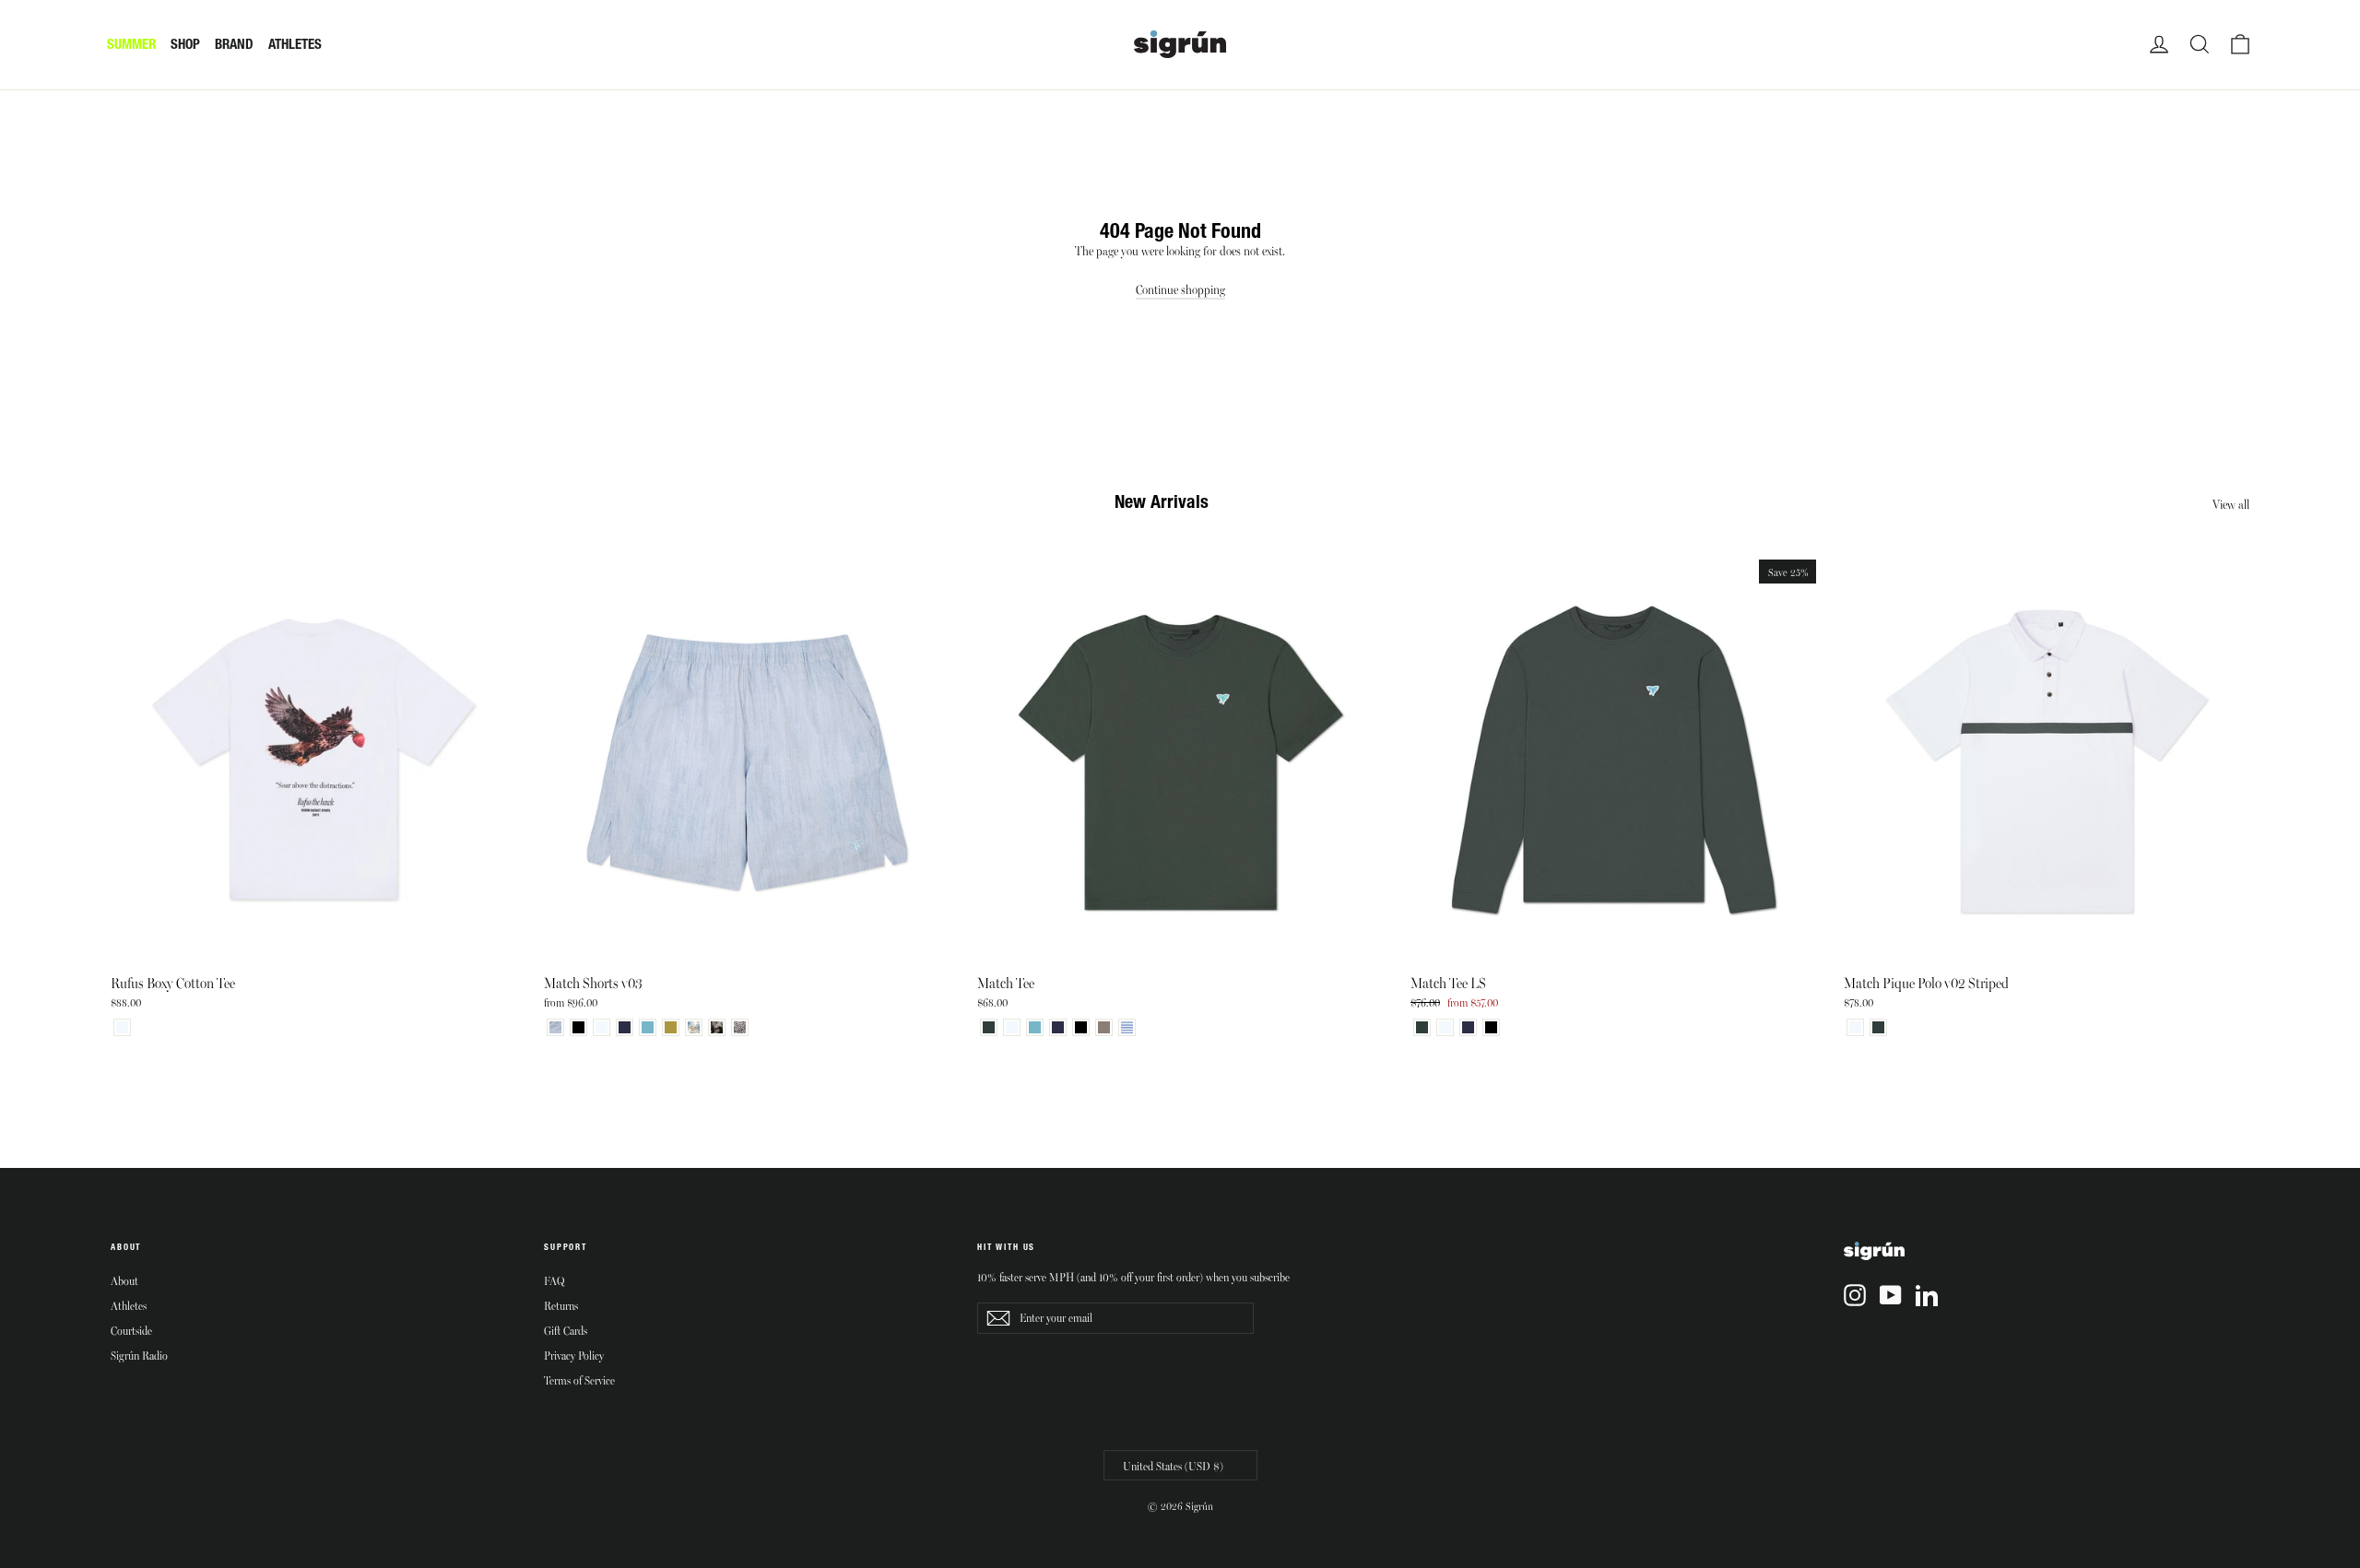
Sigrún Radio (139, 1355)
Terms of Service (579, 1380)
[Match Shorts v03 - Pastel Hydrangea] (694, 1027)
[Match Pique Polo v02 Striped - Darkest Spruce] (1878, 1027)
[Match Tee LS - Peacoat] (1468, 1027)
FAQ (554, 1280)
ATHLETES (295, 44)
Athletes (129, 1305)
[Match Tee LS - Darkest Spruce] (1422, 1027)
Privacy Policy (574, 1355)
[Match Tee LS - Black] (1491, 1027)
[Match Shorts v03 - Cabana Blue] (648, 1027)
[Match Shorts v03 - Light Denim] (555, 1027)
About (124, 1280)
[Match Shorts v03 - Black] (578, 1027)
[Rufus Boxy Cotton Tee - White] (122, 1027)
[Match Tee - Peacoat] (1058, 1027)
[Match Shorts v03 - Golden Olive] (671, 1027)
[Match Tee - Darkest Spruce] (989, 1027)
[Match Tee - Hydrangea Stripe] (1127, 1027)
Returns (561, 1305)
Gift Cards (566, 1330)
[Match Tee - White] (1012, 1027)
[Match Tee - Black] (1081, 1027)
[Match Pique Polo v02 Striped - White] (1855, 1027)
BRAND (234, 44)
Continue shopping (1180, 289)
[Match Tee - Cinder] (1104, 1027)
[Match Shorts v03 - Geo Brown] (740, 1027)
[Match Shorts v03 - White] (602, 1027)
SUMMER (131, 44)
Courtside (131, 1330)
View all (2231, 504)
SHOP (185, 44)
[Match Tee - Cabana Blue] (1035, 1027)
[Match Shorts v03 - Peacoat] (625, 1027)
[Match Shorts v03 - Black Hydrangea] (717, 1027)
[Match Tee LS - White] (1445, 1027)
